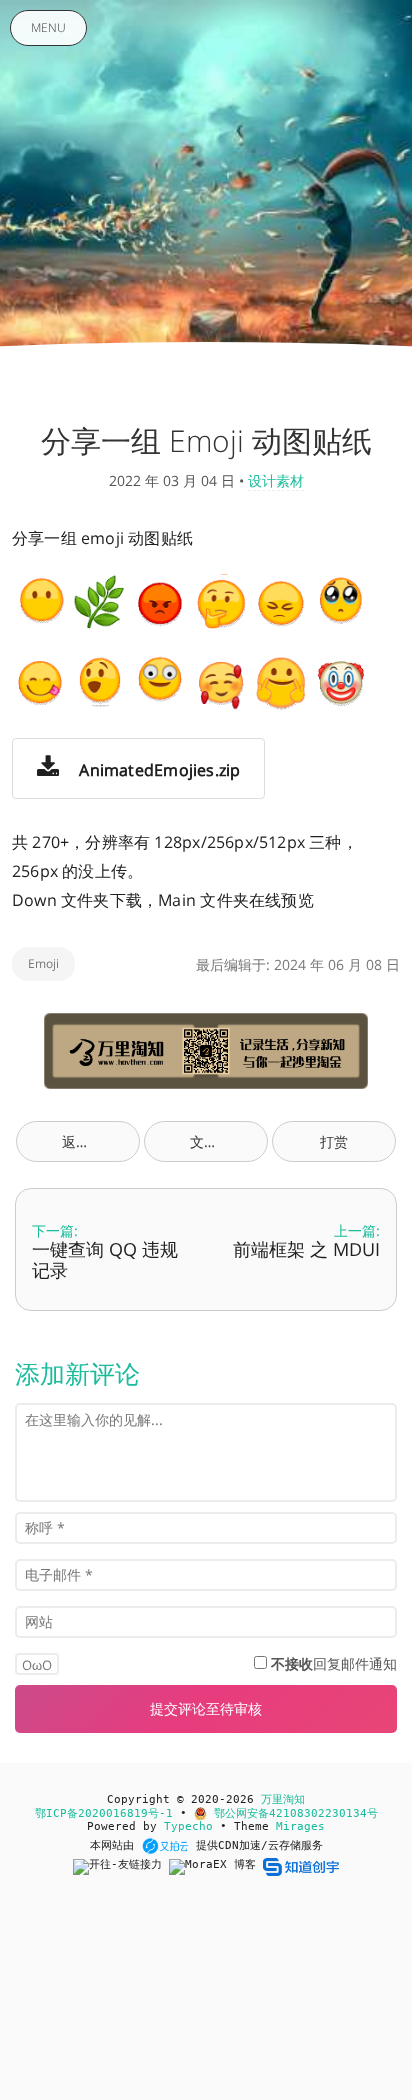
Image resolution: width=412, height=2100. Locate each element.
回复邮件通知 (334, 1663)
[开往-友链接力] (121, 1866)
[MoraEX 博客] (216, 1866)
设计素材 (276, 480)
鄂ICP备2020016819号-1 (104, 1813)
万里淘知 (283, 1799)
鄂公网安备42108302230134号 (292, 1813)
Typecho (188, 1826)
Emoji (43, 963)
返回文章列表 (101, 1141)
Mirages (300, 1826)
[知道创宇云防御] (300, 1866)
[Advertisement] (206, 1998)
